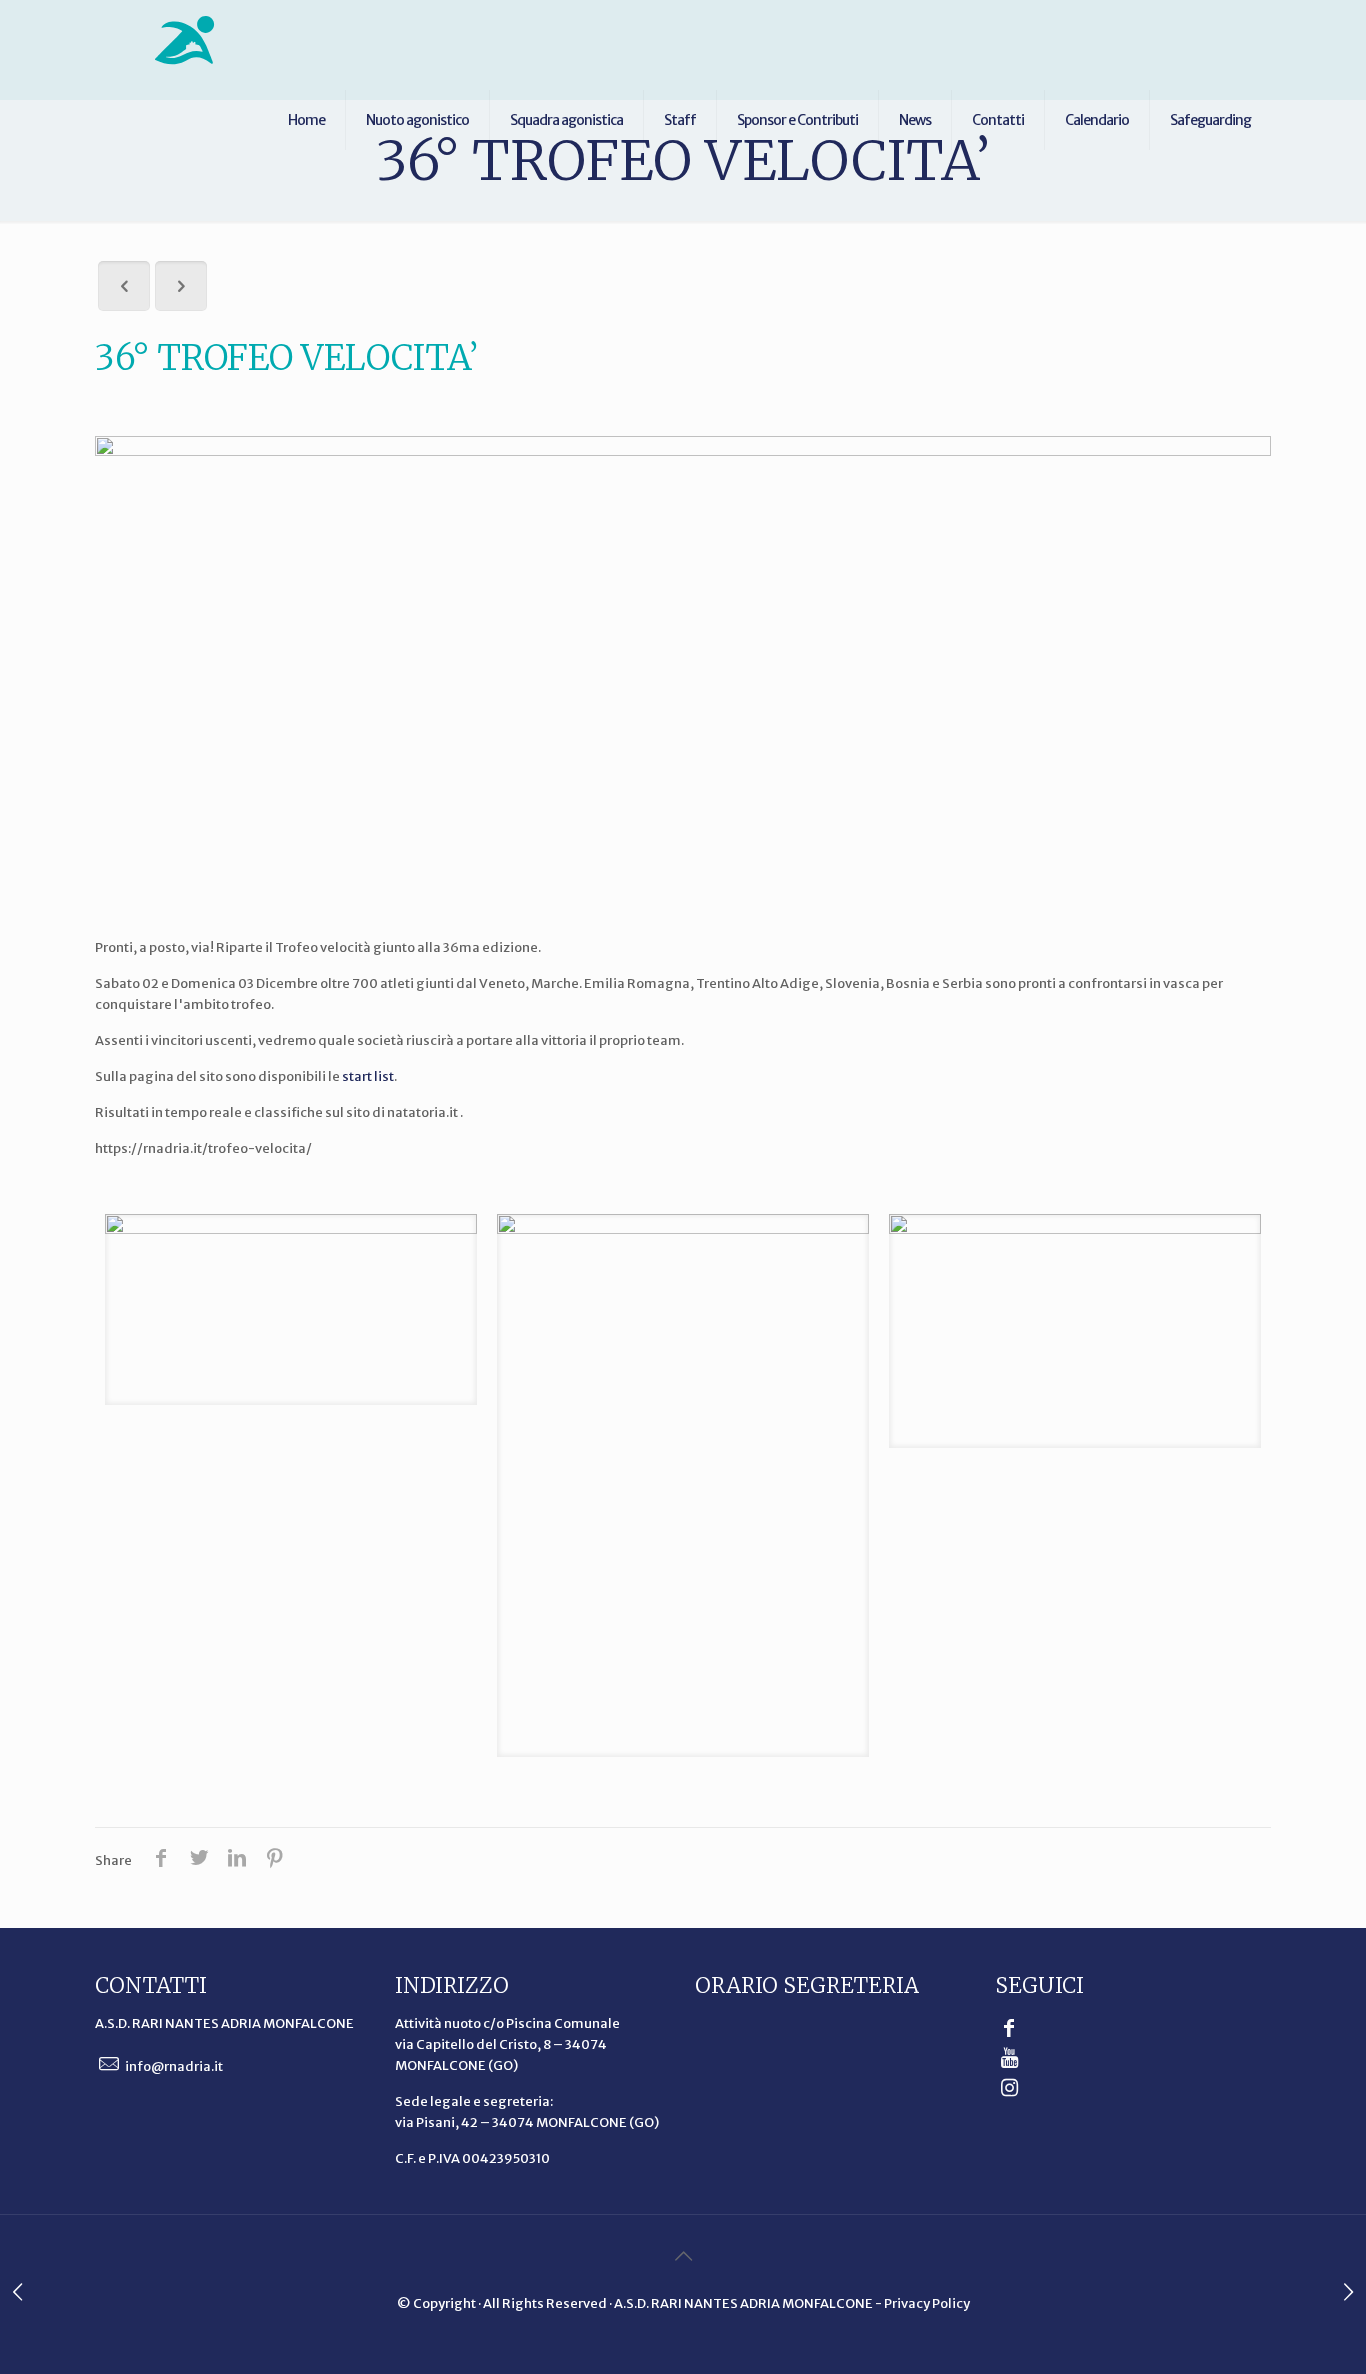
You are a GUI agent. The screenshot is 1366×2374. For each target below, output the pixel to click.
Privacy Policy (927, 2303)
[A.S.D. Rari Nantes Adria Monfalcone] (185, 40)
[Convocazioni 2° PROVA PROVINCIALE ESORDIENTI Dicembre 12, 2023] (1348, 2294)
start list (368, 1076)
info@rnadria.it (173, 2066)
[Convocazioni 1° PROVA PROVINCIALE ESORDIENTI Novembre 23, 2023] (17, 2294)
